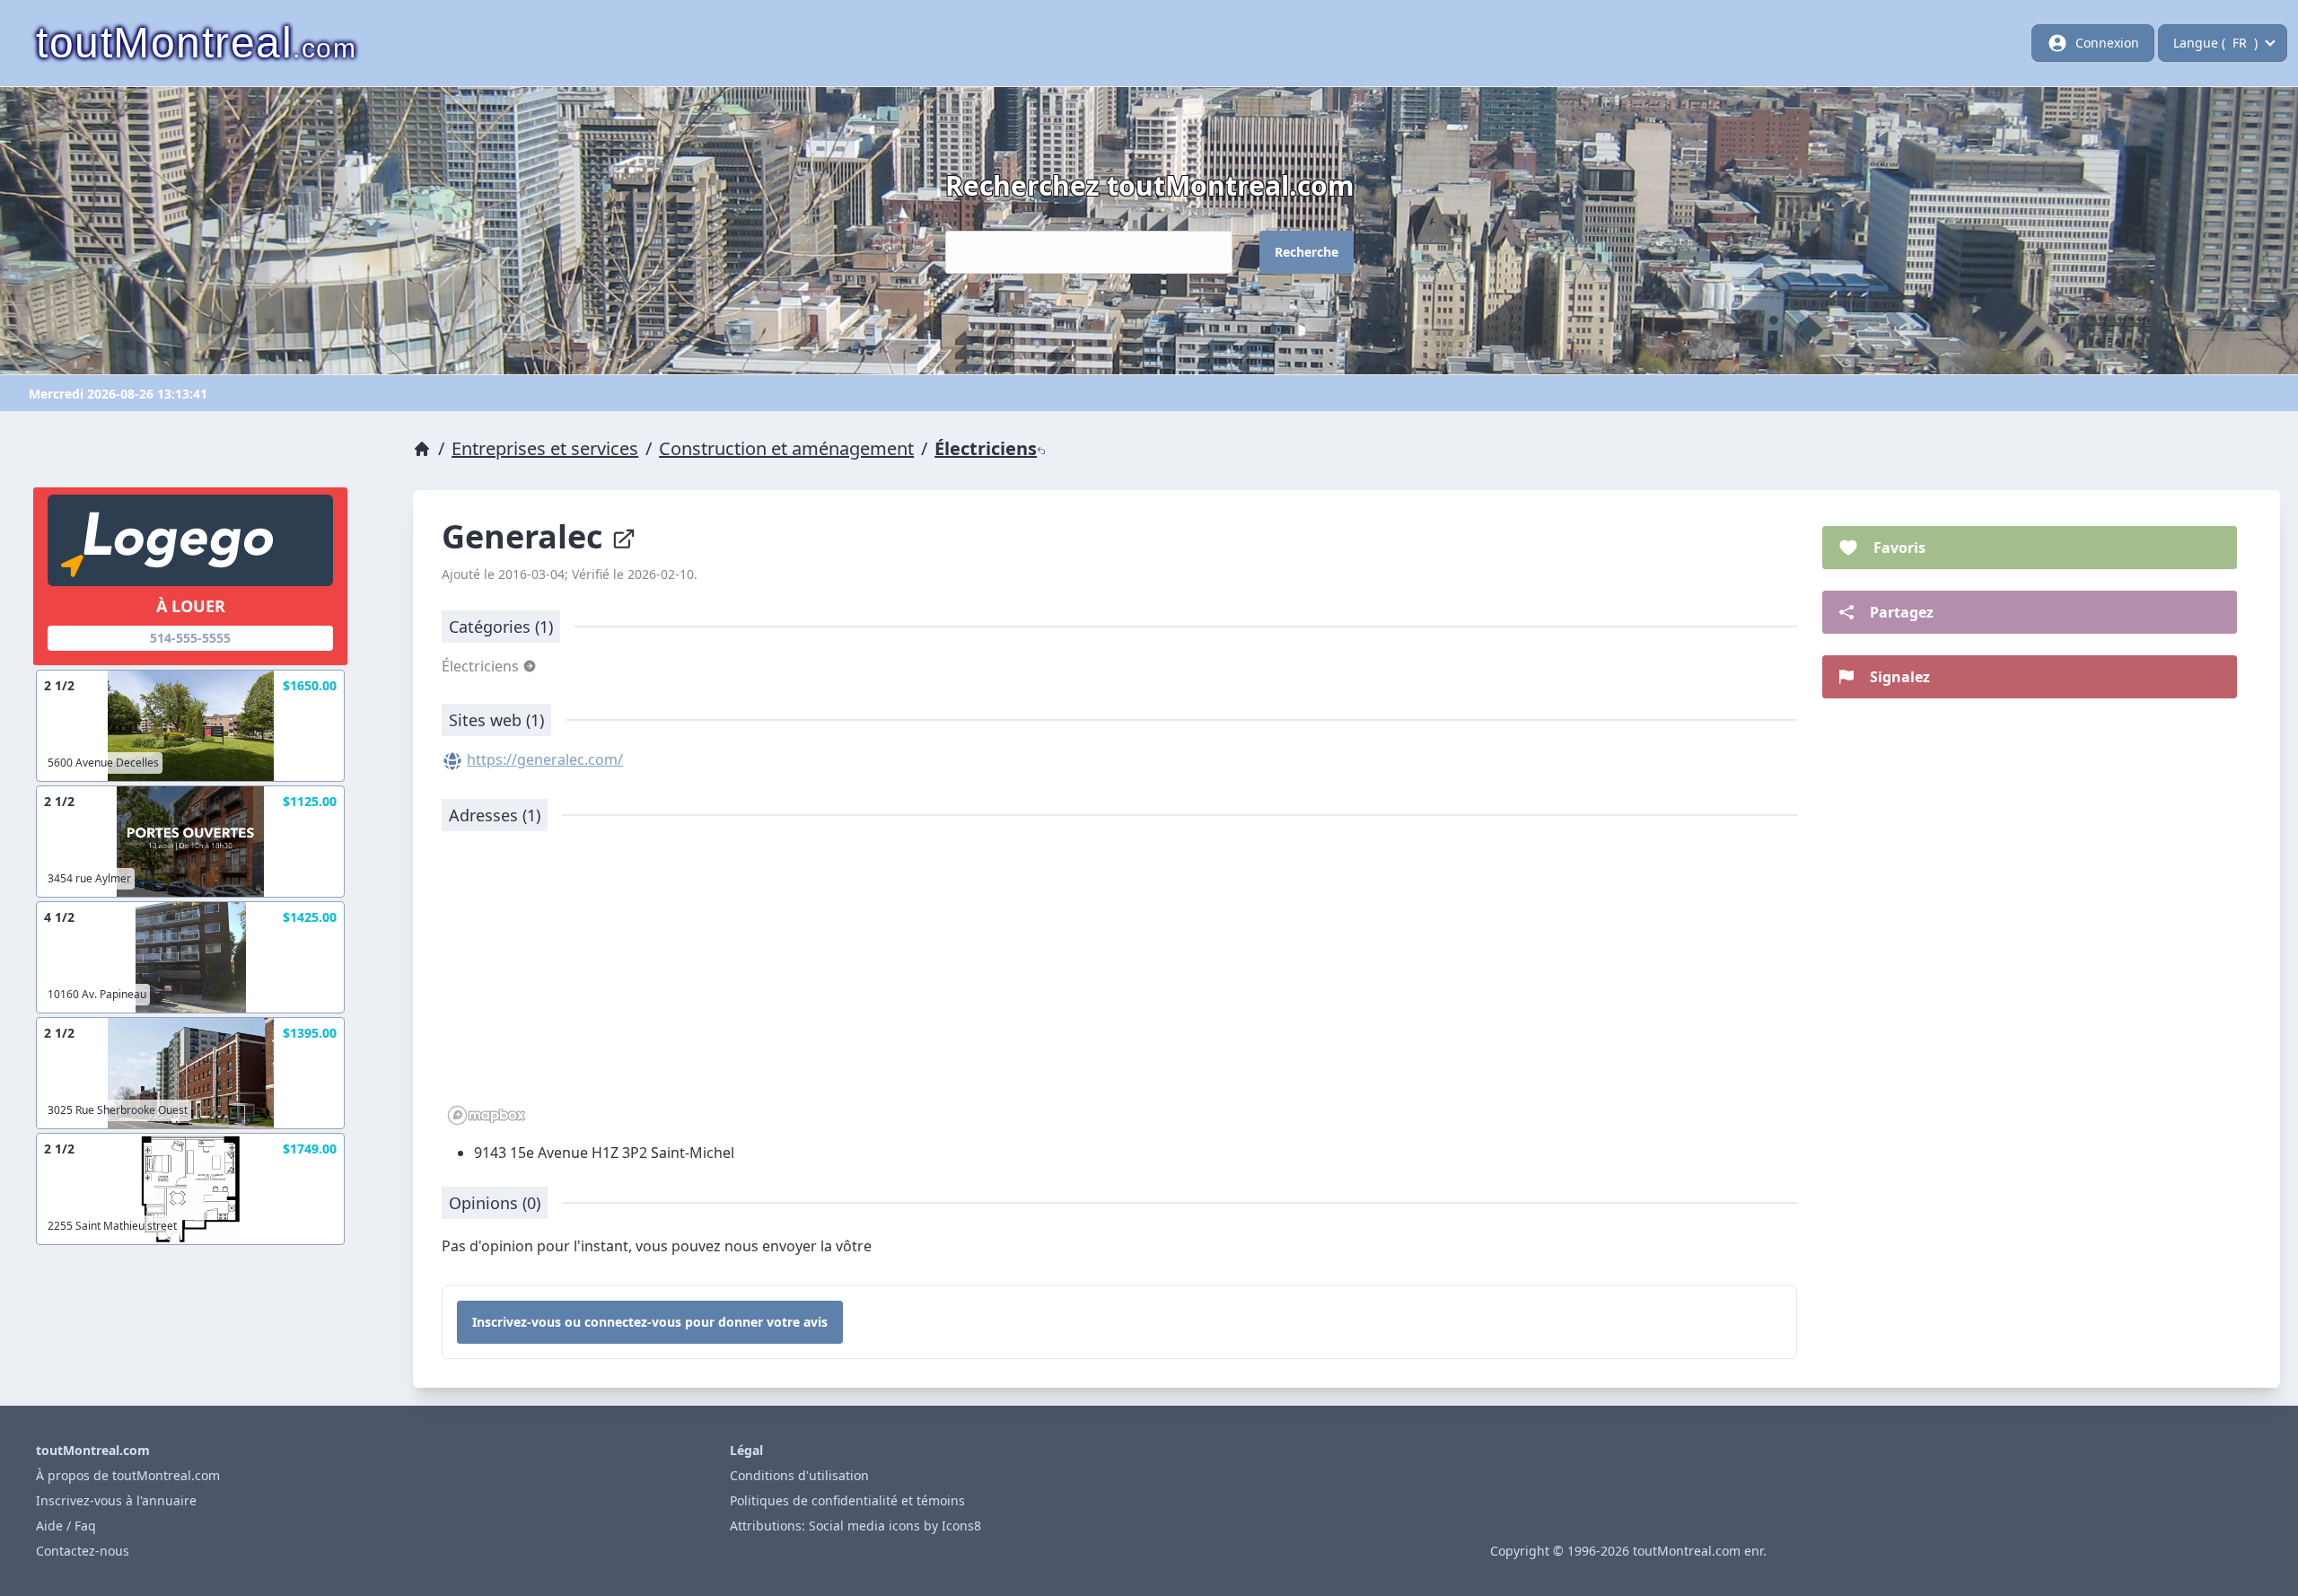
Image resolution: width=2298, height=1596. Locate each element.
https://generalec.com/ (545, 759)
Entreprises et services (545, 448)
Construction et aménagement (786, 448)
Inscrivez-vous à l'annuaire (116, 1500)
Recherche (1307, 252)
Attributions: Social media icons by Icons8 (855, 1526)
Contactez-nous (83, 1551)
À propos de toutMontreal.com (128, 1475)
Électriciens (986, 448)
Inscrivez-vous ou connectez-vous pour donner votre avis (650, 1322)
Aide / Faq (66, 1526)
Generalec (526, 536)
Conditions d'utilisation (799, 1475)
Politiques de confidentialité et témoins (847, 1500)
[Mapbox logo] (487, 1115)
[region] (1119, 987)
